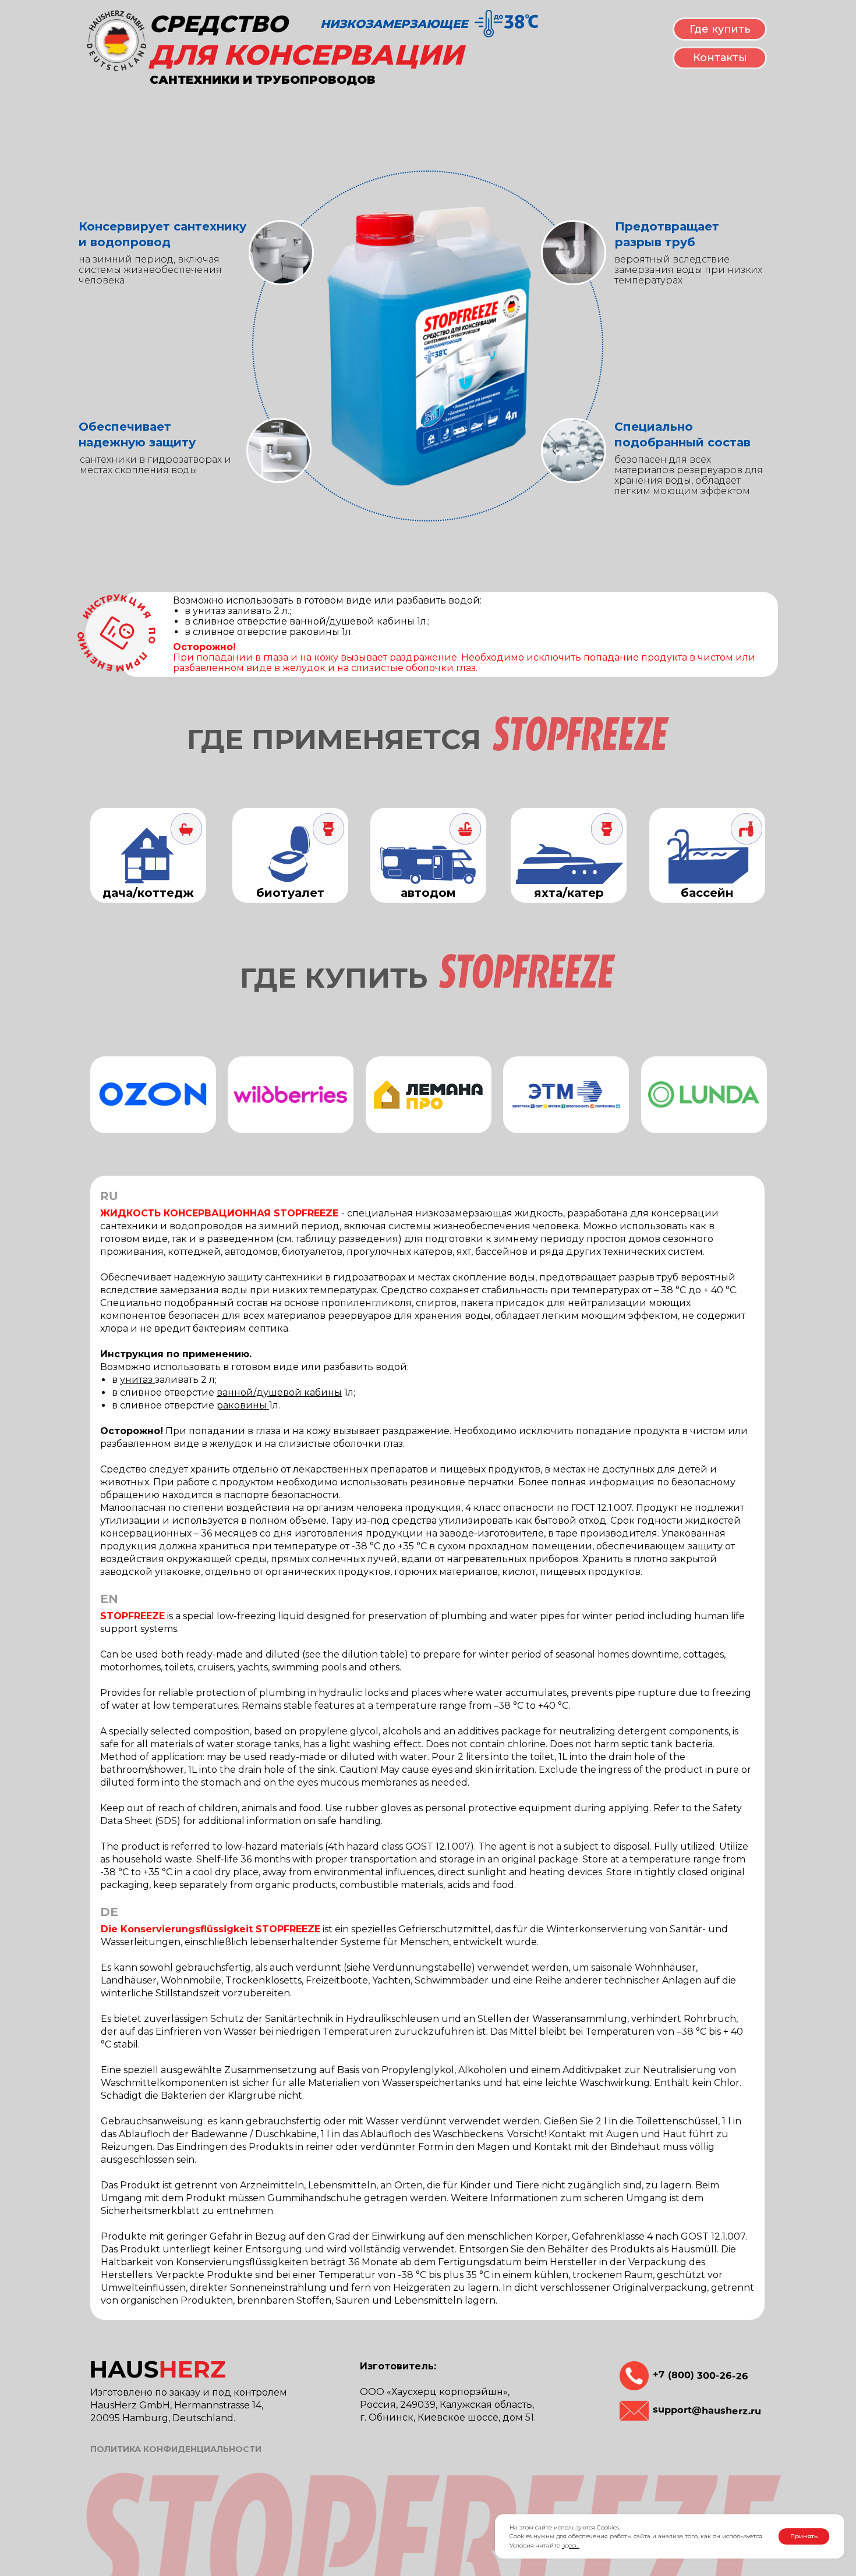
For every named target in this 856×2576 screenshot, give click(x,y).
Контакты (720, 58)
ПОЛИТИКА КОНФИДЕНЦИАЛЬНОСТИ (176, 2449)
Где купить (720, 29)
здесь (570, 2545)
